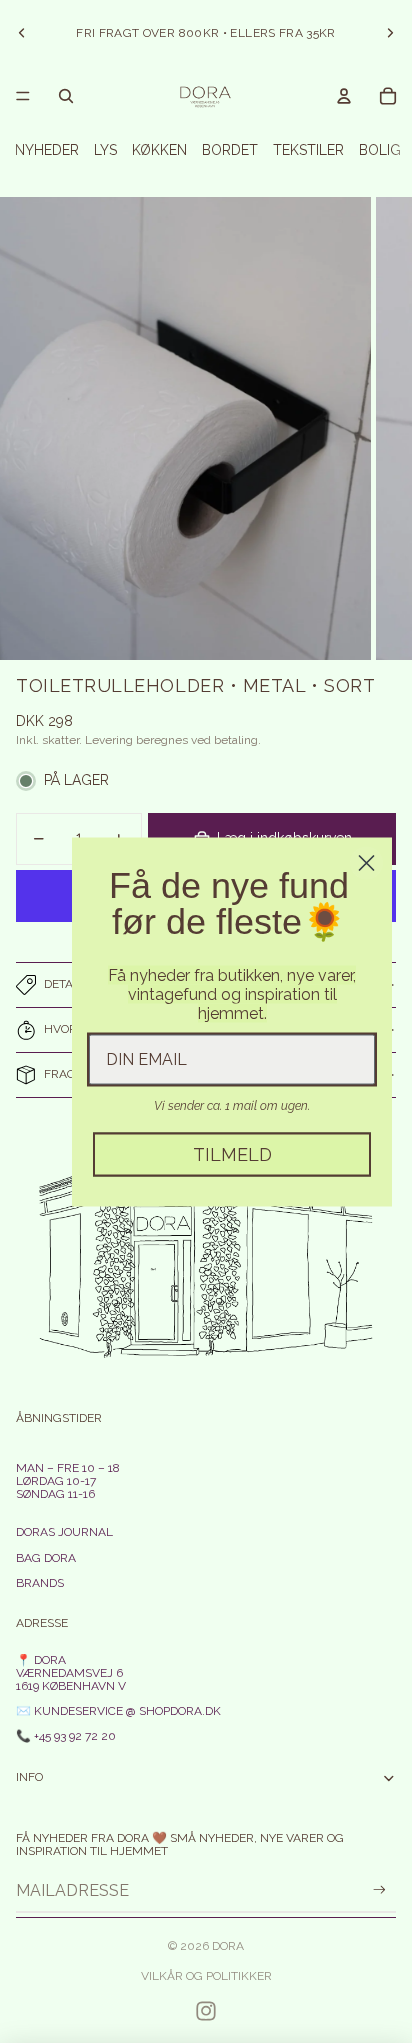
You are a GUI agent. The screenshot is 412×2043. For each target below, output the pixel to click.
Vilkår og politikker (206, 1976)
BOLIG (380, 150)
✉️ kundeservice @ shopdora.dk (118, 1711)
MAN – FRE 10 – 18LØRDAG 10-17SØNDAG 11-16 (68, 1481)
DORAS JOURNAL (64, 1532)
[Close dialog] (366, 862)
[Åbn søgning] (66, 96)
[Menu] (23, 96)
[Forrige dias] (22, 33)
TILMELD (232, 1153)
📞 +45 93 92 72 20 (66, 1736)
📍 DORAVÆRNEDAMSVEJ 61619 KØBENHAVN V (71, 1673)
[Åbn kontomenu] (344, 96)
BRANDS (40, 1583)
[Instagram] (206, 2011)
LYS (105, 150)
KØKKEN (159, 150)
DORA (228, 1946)
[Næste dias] (390, 33)
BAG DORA (46, 1558)
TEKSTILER (308, 150)
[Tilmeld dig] (379, 1890)
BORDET (230, 150)
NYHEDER (47, 150)
